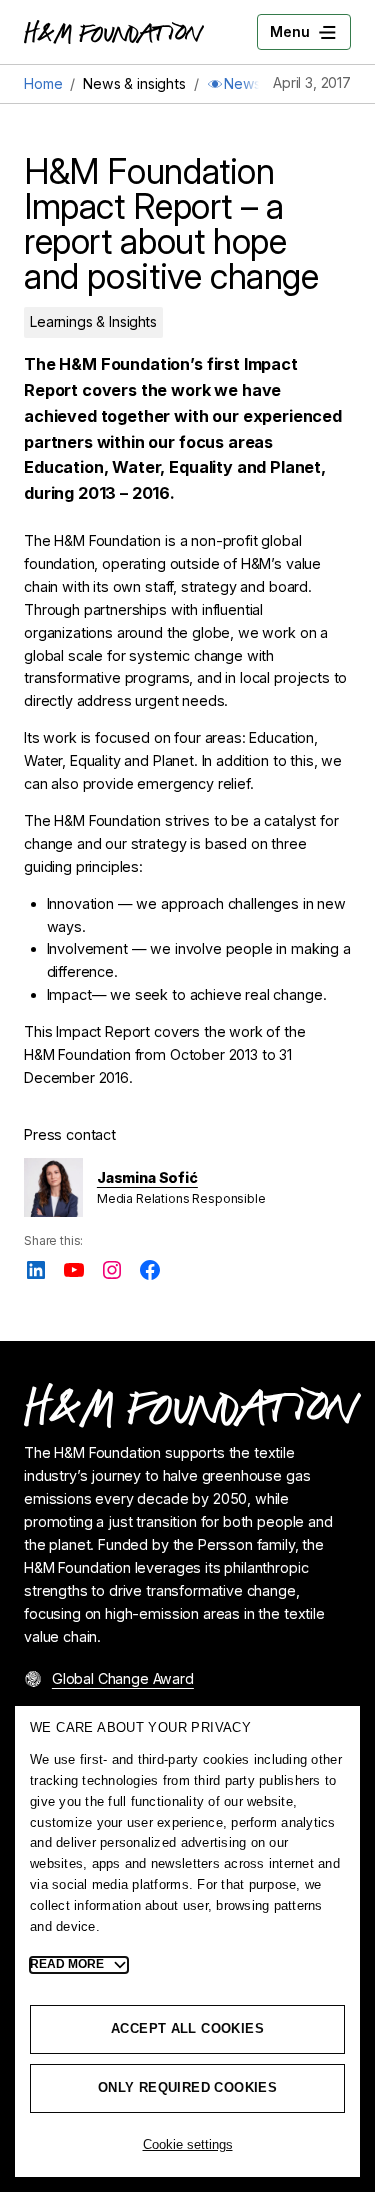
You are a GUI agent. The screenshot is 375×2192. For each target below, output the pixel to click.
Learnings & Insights (93, 321)
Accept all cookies (187, 2028)
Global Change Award (123, 1678)
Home (43, 83)
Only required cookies (187, 2087)
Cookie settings (188, 2144)
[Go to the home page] (114, 32)
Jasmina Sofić (147, 1177)
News (234, 83)
